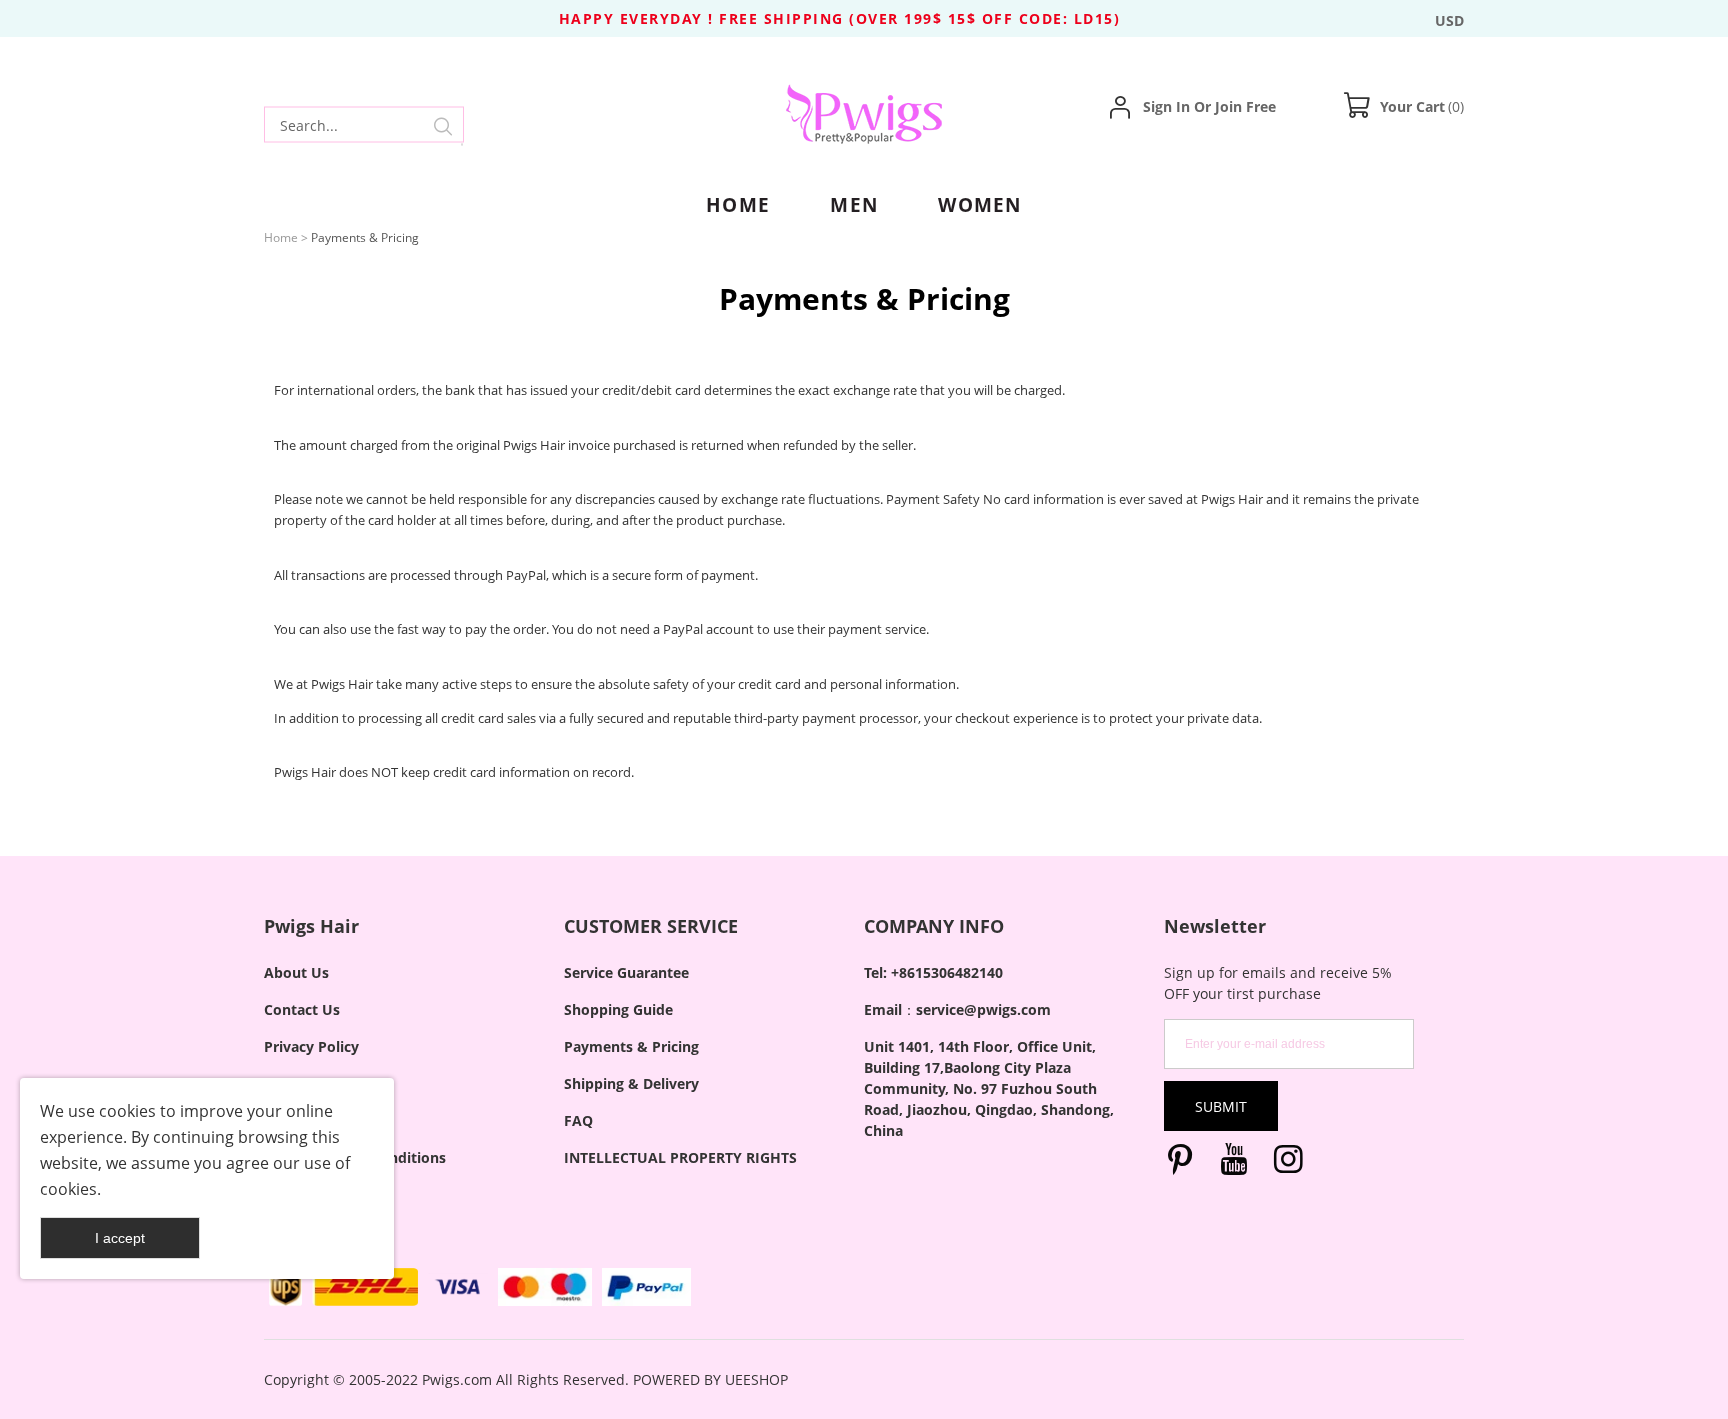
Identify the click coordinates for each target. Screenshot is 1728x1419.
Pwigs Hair (311, 926)
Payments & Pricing (631, 1046)
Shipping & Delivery (631, 1083)
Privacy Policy (311, 1046)
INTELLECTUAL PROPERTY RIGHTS (680, 1157)
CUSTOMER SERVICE (651, 926)
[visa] (458, 1287)
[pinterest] (1184, 1163)
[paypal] (646, 1287)
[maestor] (544, 1287)
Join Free (1245, 106)
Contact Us (302, 1009)
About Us (296, 972)
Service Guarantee (626, 972)
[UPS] (285, 1287)
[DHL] (364, 1287)
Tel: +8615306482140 (933, 972)
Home (281, 237)
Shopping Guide (618, 1009)
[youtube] (1238, 1163)
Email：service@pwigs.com (957, 1009)
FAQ (578, 1120)
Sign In (1166, 106)
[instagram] (1292, 1163)
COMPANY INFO (934, 926)
